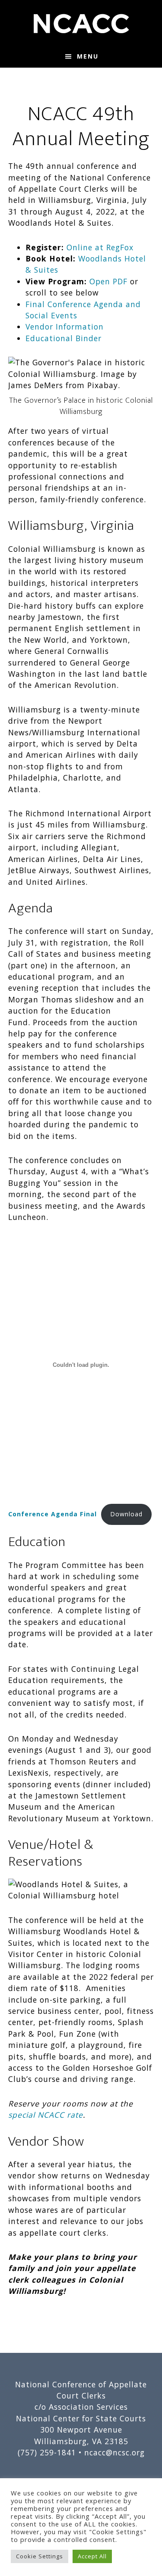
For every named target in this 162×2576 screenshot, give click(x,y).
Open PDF (108, 281)
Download (126, 1514)
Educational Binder (64, 338)
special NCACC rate (46, 2115)
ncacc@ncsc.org (114, 2452)
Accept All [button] (92, 2556)
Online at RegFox (100, 247)
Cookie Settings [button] (40, 2556)
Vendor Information (65, 327)
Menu (88, 56)
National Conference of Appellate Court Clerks (81, 23)
